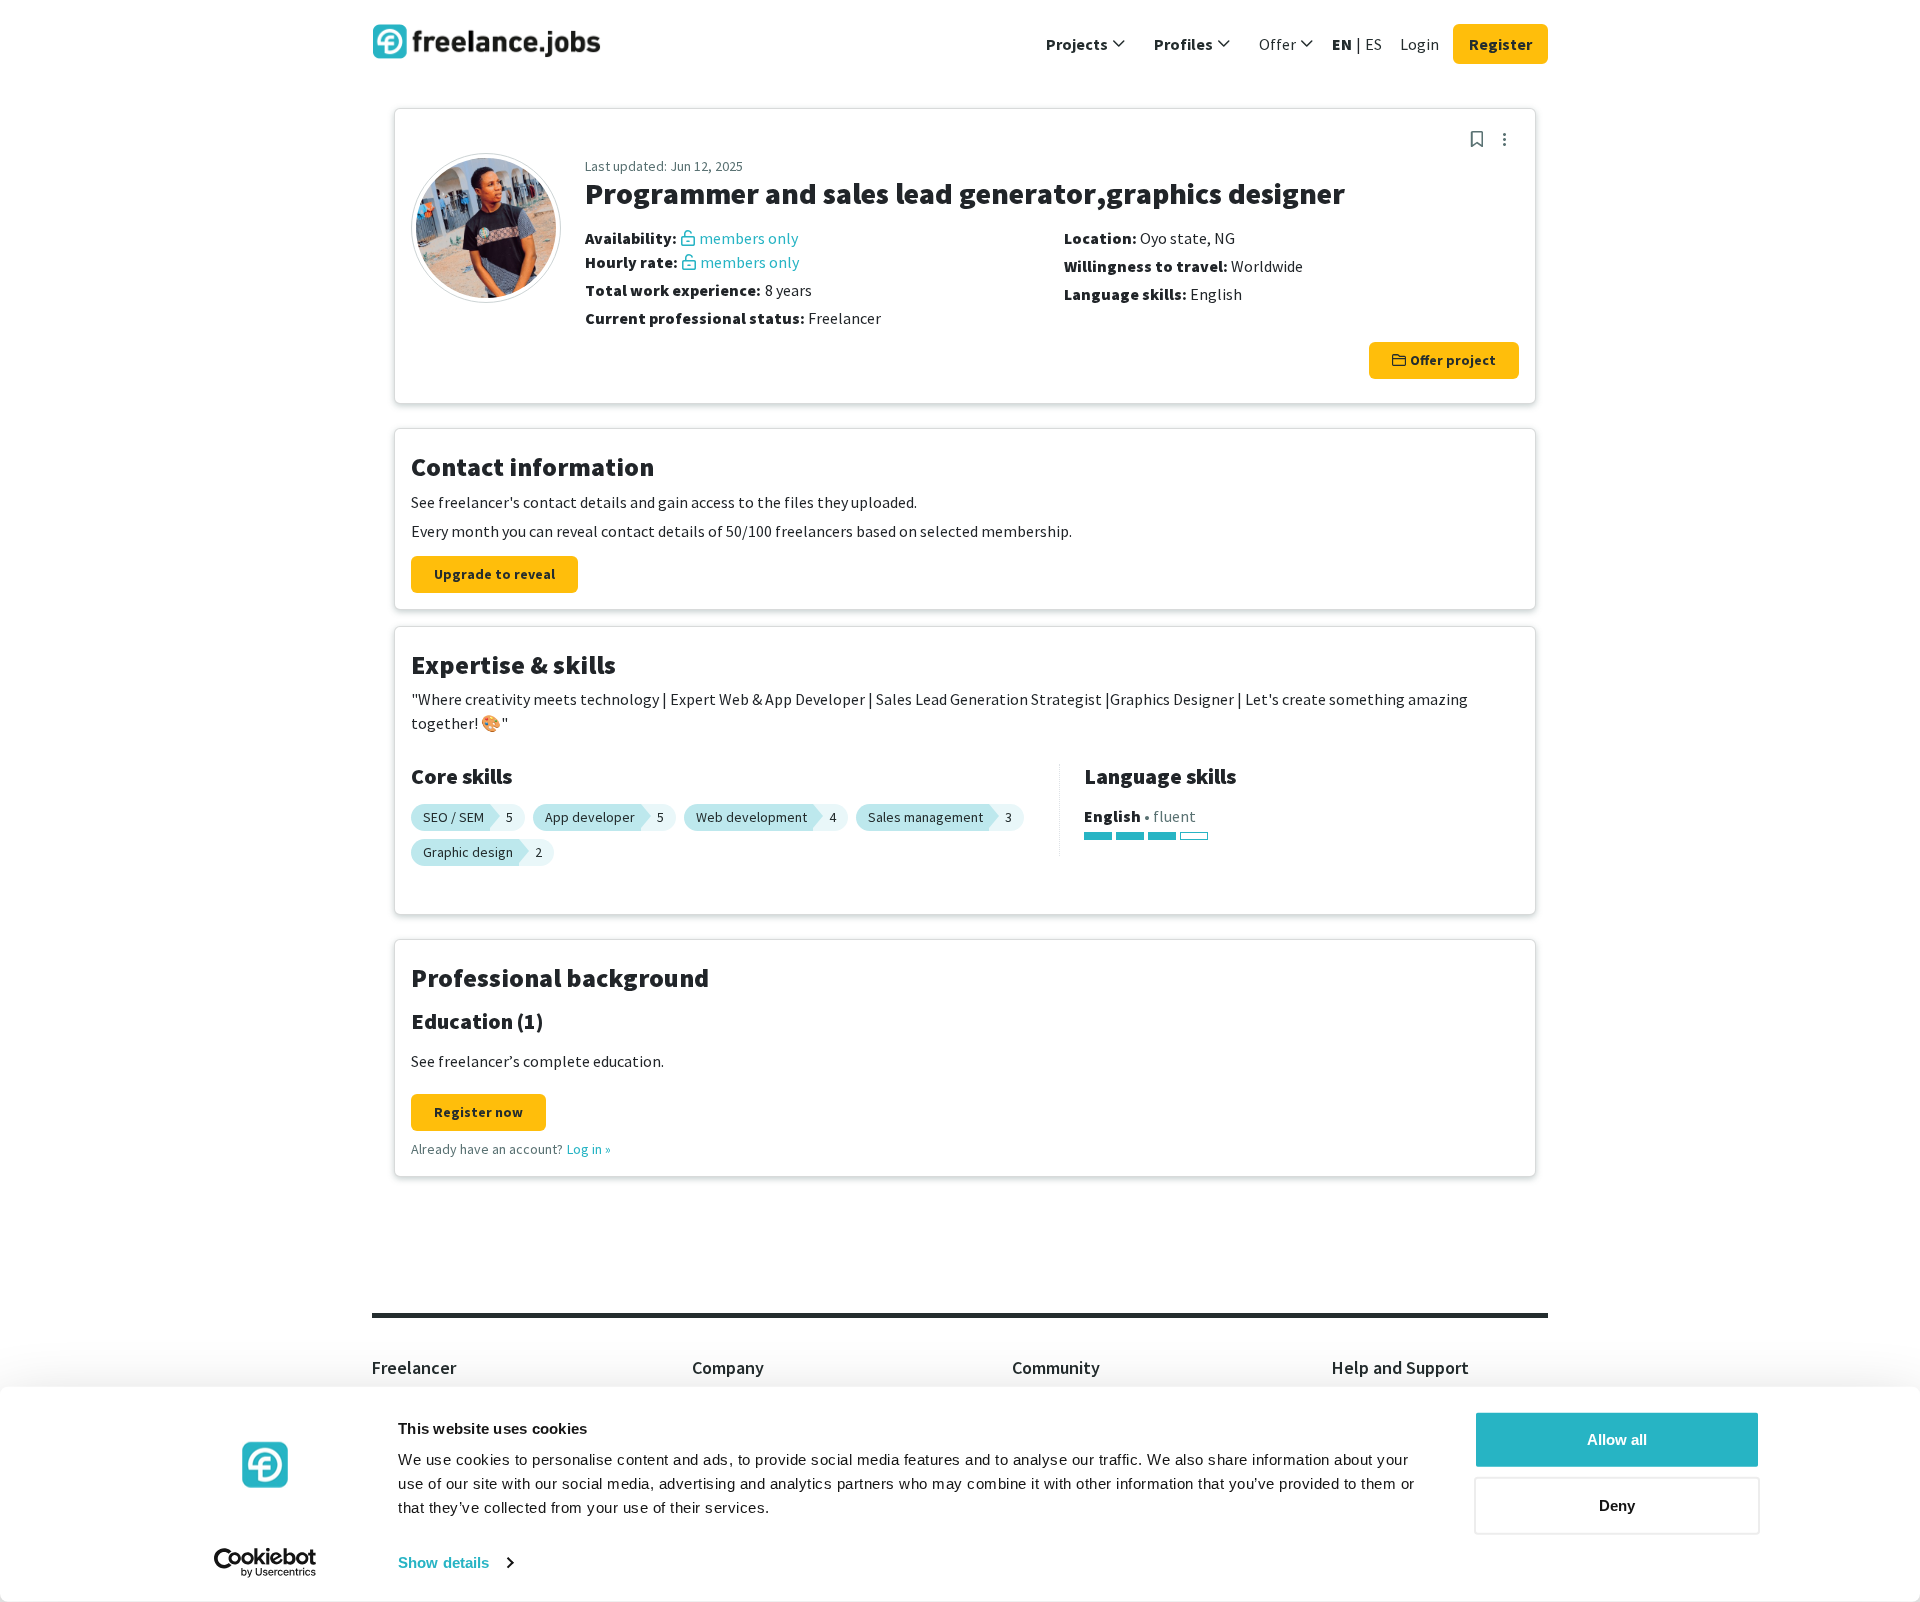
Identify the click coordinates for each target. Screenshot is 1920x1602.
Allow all (1617, 1439)
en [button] (1342, 44)
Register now (478, 1112)
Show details (443, 1562)
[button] (1086, 44)
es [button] (1373, 44)
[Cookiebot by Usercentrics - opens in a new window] (265, 1563)
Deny (1617, 1504)
